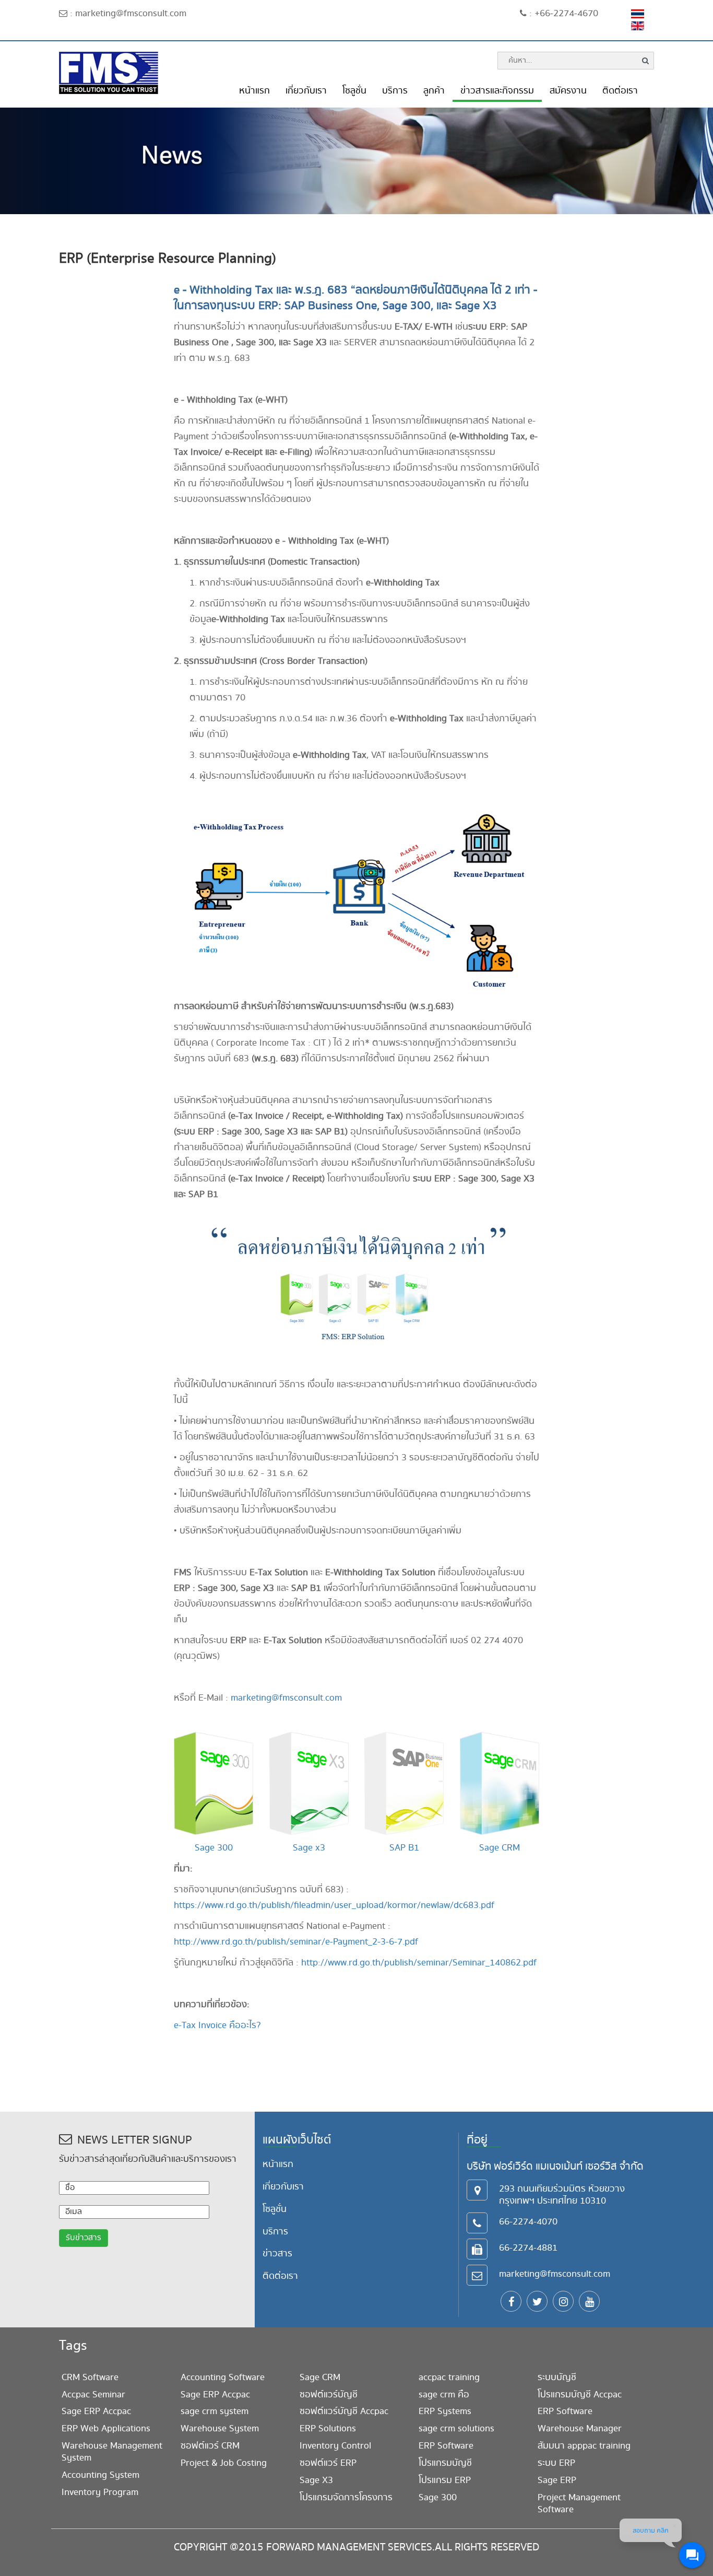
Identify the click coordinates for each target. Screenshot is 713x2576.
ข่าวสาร (277, 2253)
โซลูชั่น (354, 91)
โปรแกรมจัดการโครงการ (346, 2497)
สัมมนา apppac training (584, 2446)
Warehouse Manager (580, 2428)
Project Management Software (579, 2503)
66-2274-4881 (528, 2248)
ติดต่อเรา (620, 91)
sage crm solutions (456, 2428)
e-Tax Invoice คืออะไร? (217, 2025)
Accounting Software (223, 2377)
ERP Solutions (328, 2428)
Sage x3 (309, 1848)
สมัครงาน (568, 91)
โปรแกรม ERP (445, 2480)
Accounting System (100, 2475)
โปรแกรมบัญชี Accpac (580, 2394)
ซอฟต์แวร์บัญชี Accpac (344, 2411)
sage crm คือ (444, 2394)
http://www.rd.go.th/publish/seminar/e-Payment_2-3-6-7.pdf (296, 1942)
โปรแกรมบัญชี (445, 2463)
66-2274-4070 (528, 2222)
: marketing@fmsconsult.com (127, 13)
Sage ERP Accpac (96, 2411)
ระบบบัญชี (557, 2377)
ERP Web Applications (106, 2428)
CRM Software (90, 2377)
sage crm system (215, 2411)
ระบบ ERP (556, 2463)
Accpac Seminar (93, 2394)
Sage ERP (557, 2480)
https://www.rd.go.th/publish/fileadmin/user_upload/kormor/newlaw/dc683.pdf (334, 1905)
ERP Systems (445, 2411)
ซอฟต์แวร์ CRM (210, 2446)
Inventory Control (335, 2446)
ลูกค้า (434, 91)
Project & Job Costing (224, 2463)
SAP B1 (404, 1848)
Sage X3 (316, 2480)
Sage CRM (500, 1848)
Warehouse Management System (112, 2452)
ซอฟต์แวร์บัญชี (329, 2394)
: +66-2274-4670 (562, 13)
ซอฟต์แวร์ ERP (328, 2463)
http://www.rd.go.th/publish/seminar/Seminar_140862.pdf (419, 1963)
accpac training (449, 2377)
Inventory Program (100, 2492)
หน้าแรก (254, 91)
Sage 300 (214, 1848)
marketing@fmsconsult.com (286, 1698)
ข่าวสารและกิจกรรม (497, 91)
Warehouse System (220, 2428)
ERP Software (446, 2446)
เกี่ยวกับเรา (306, 91)
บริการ (395, 91)
